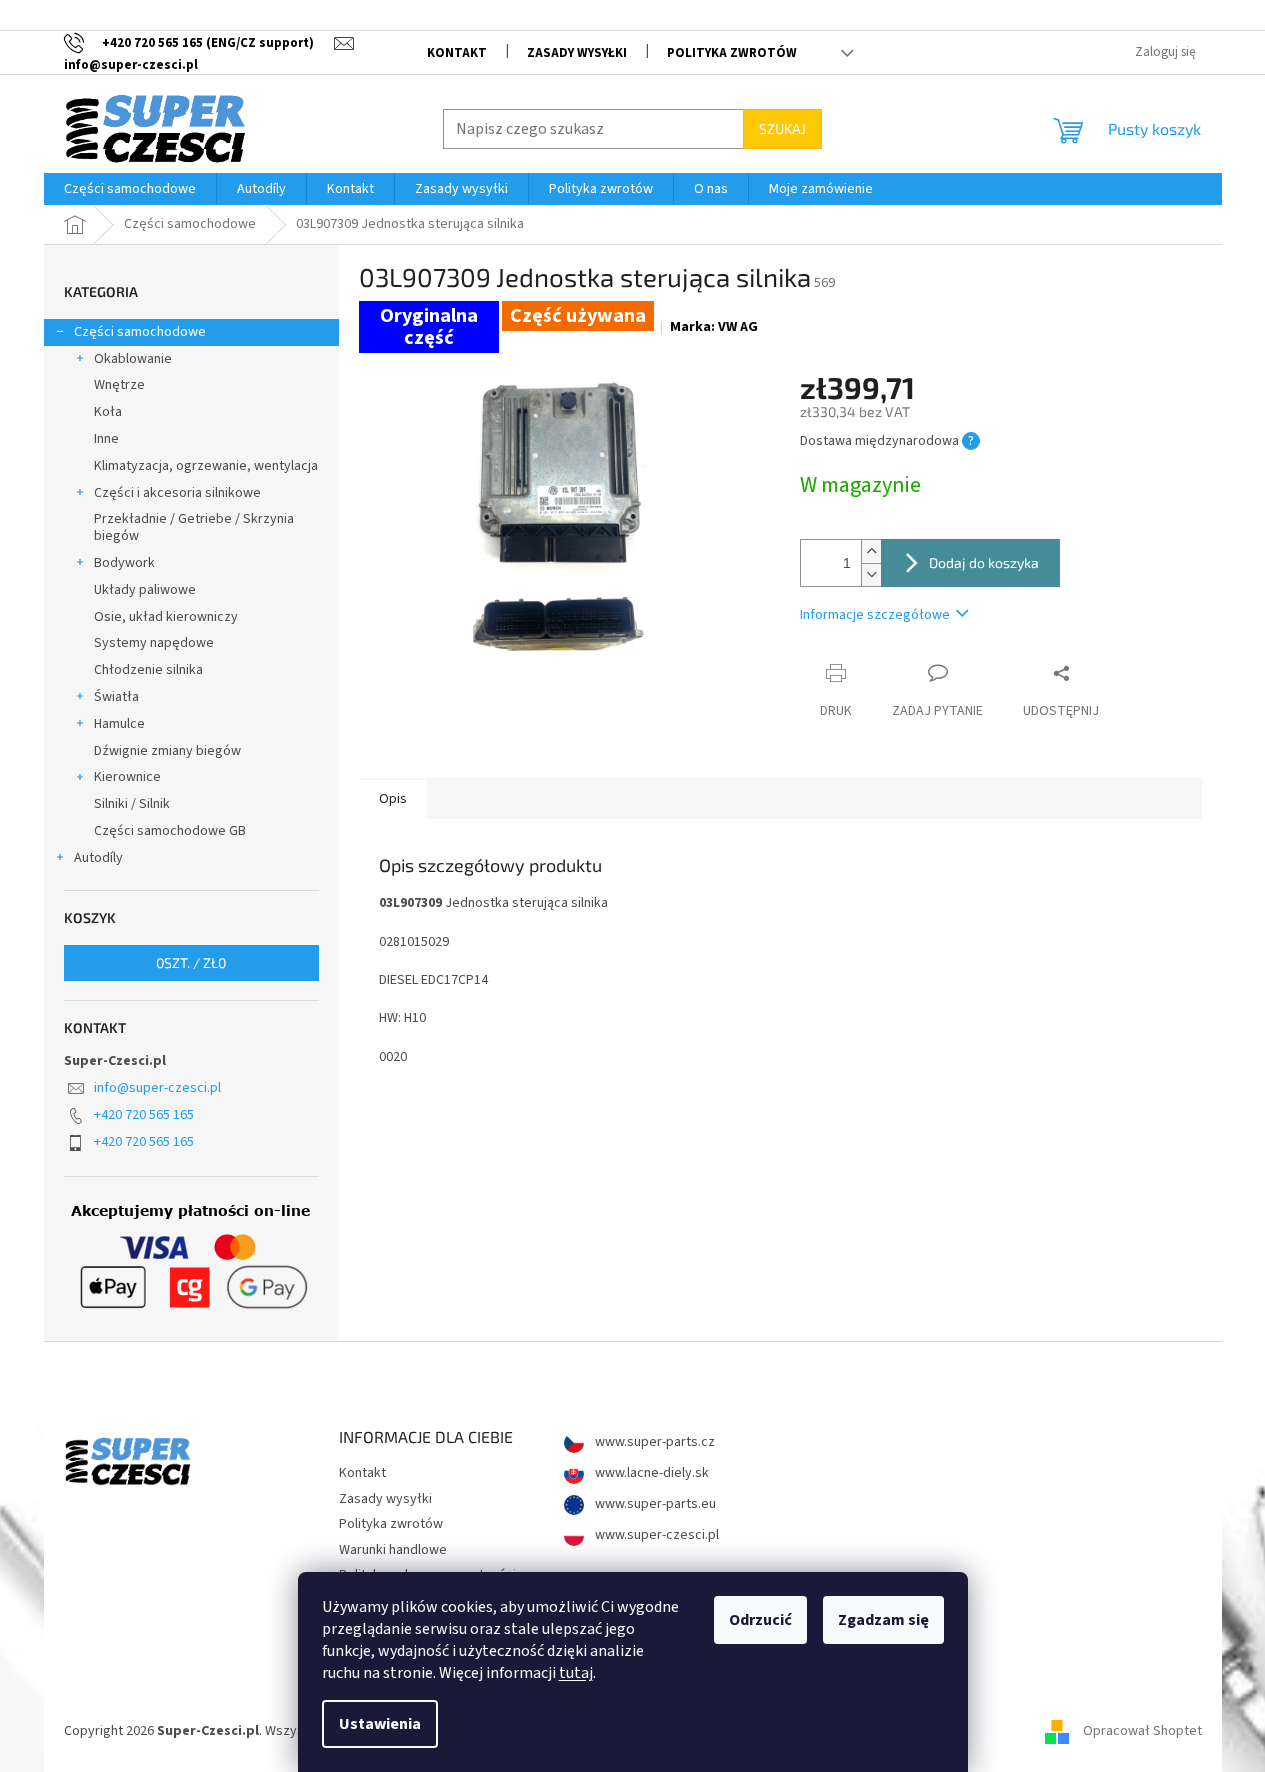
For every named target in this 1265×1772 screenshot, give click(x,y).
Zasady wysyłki (577, 53)
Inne (106, 439)
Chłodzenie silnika (148, 670)
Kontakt (457, 53)
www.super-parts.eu (654, 1504)
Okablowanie (133, 359)
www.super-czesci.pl (655, 1535)
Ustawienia (380, 1724)
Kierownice (127, 777)
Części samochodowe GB (170, 831)
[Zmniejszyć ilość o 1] (871, 574)
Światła (116, 697)
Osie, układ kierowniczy (166, 617)
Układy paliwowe (145, 590)
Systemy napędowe (154, 643)
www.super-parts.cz (653, 1442)
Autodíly (98, 858)
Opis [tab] (393, 799)
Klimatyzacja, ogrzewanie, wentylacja (206, 466)
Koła (108, 412)
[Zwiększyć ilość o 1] (871, 551)
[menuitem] (130, 189)
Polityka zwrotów (732, 53)
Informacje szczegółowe (875, 615)
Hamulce (119, 724)
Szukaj (782, 128)
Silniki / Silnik (132, 804)
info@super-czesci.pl (157, 1088)
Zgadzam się (883, 1620)
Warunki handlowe (393, 1550)
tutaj (576, 1673)
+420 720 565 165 (144, 1115)
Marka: (714, 327)
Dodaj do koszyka (984, 562)
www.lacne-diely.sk (650, 1473)
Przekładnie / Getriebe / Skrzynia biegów (194, 527)
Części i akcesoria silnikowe (177, 493)
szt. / (191, 962)
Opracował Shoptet (1142, 1731)
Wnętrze (119, 385)
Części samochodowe (140, 332)
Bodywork (124, 563)
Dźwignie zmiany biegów (167, 751)
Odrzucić (760, 1620)
